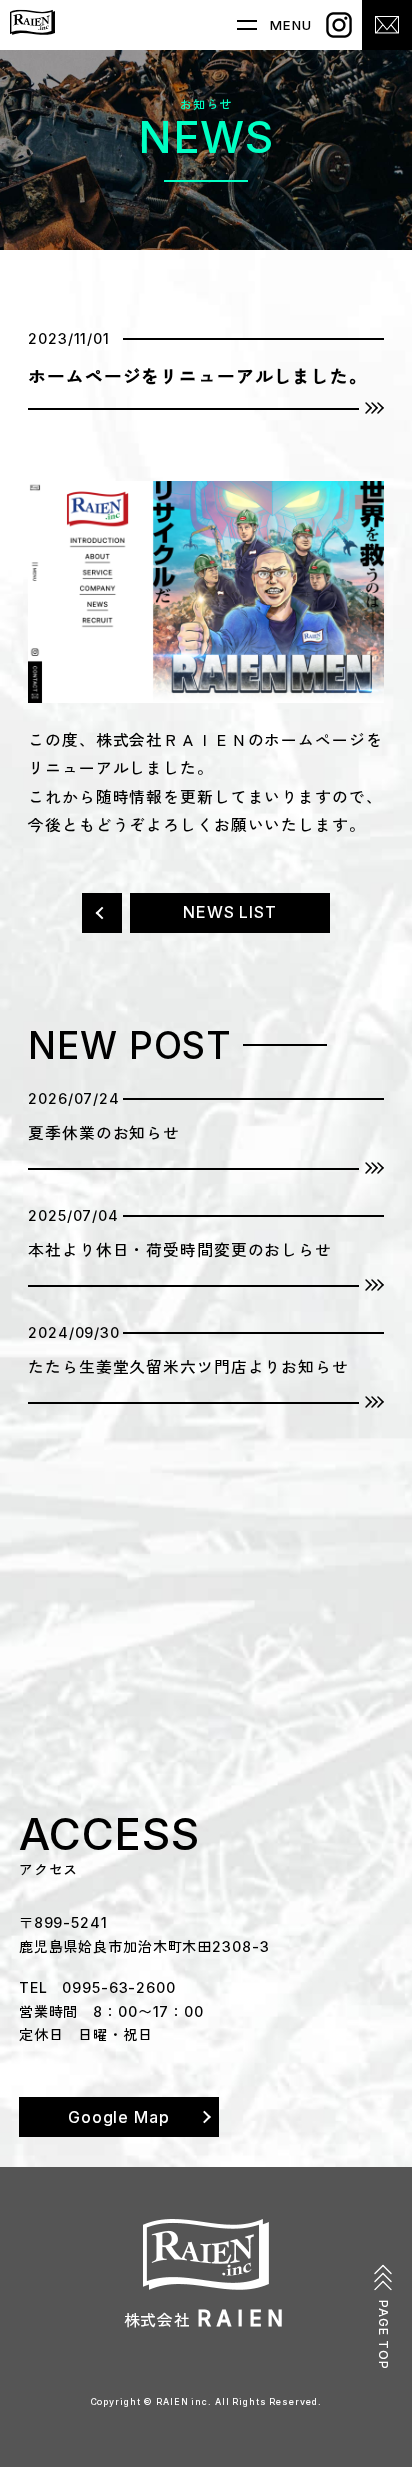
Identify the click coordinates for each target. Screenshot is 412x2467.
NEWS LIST (230, 912)
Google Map (119, 2117)
